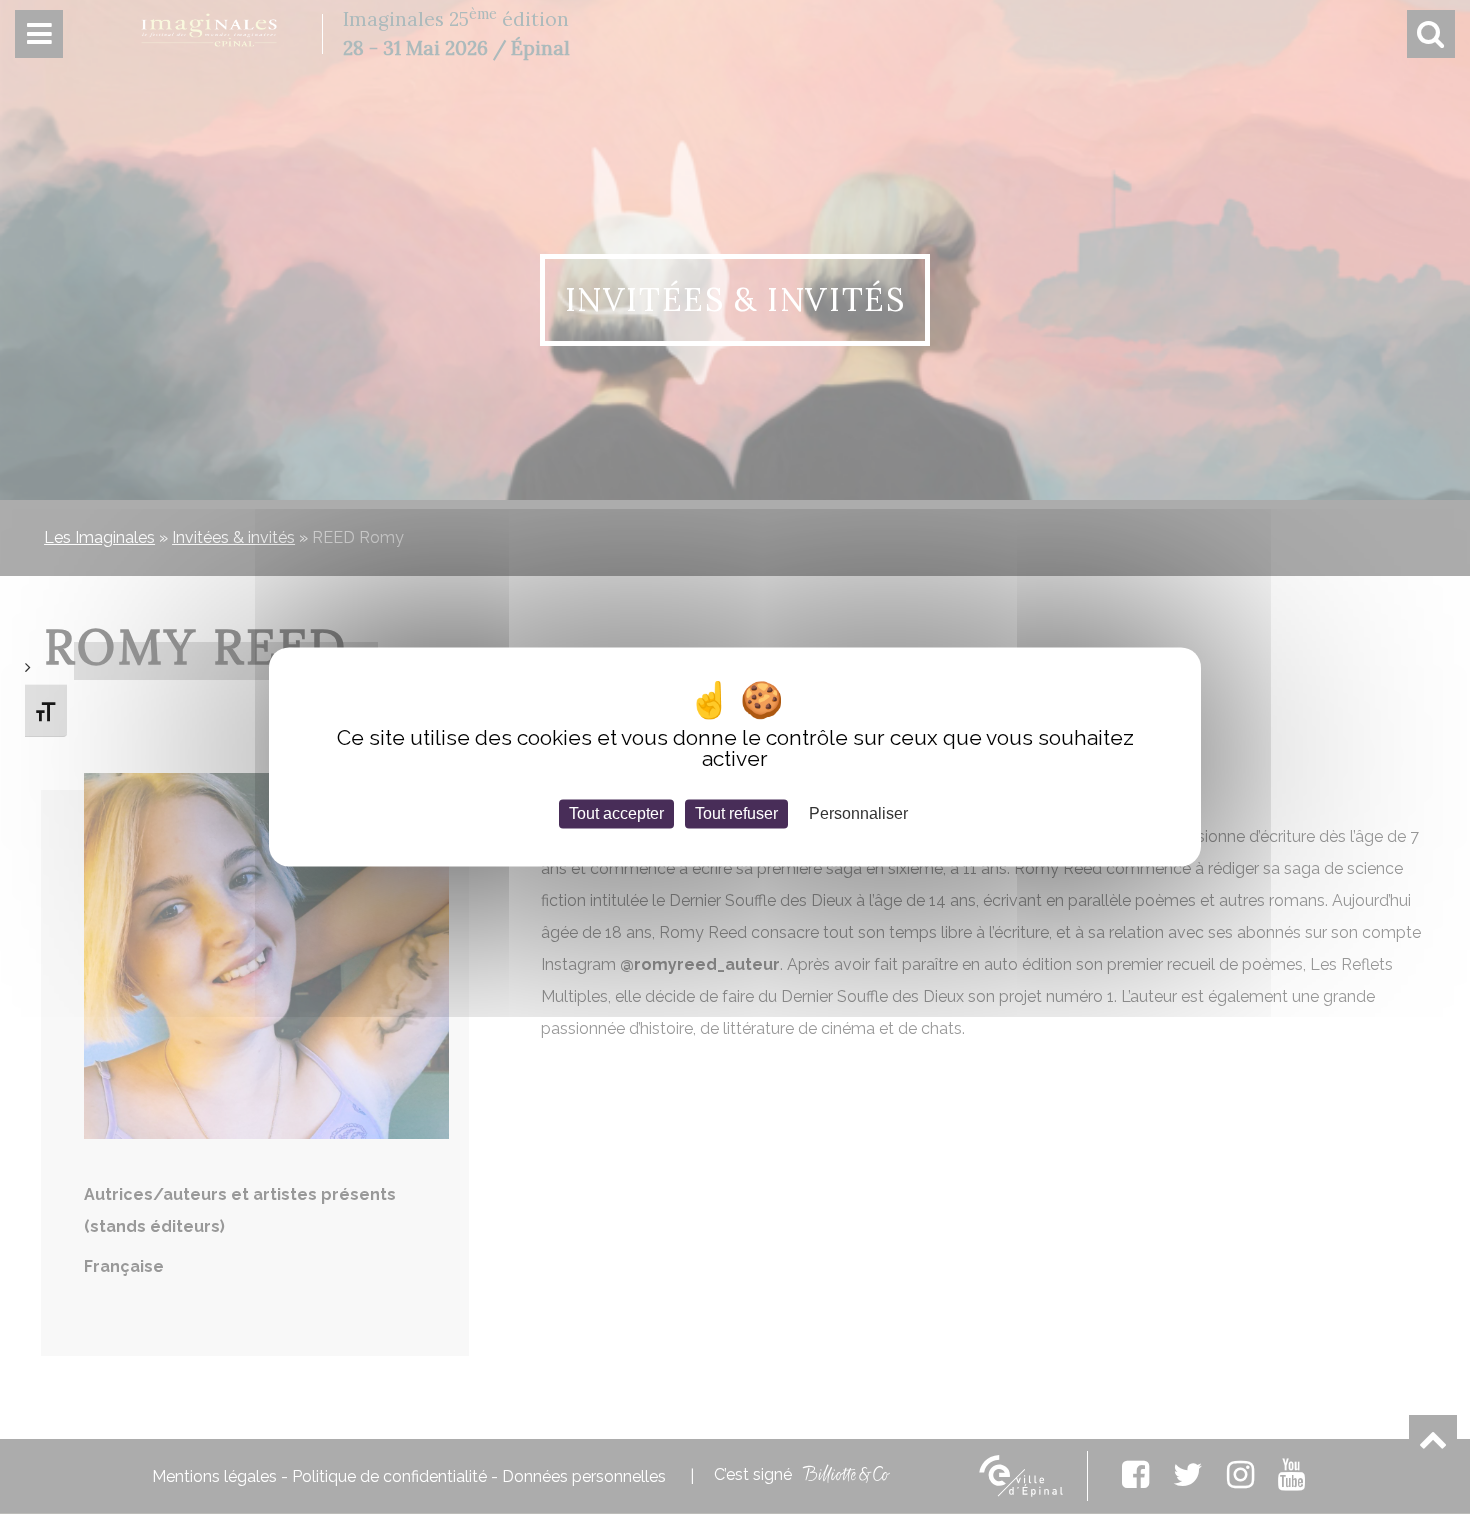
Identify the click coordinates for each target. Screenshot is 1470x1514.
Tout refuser (736, 813)
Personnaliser (858, 813)
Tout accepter (616, 813)
